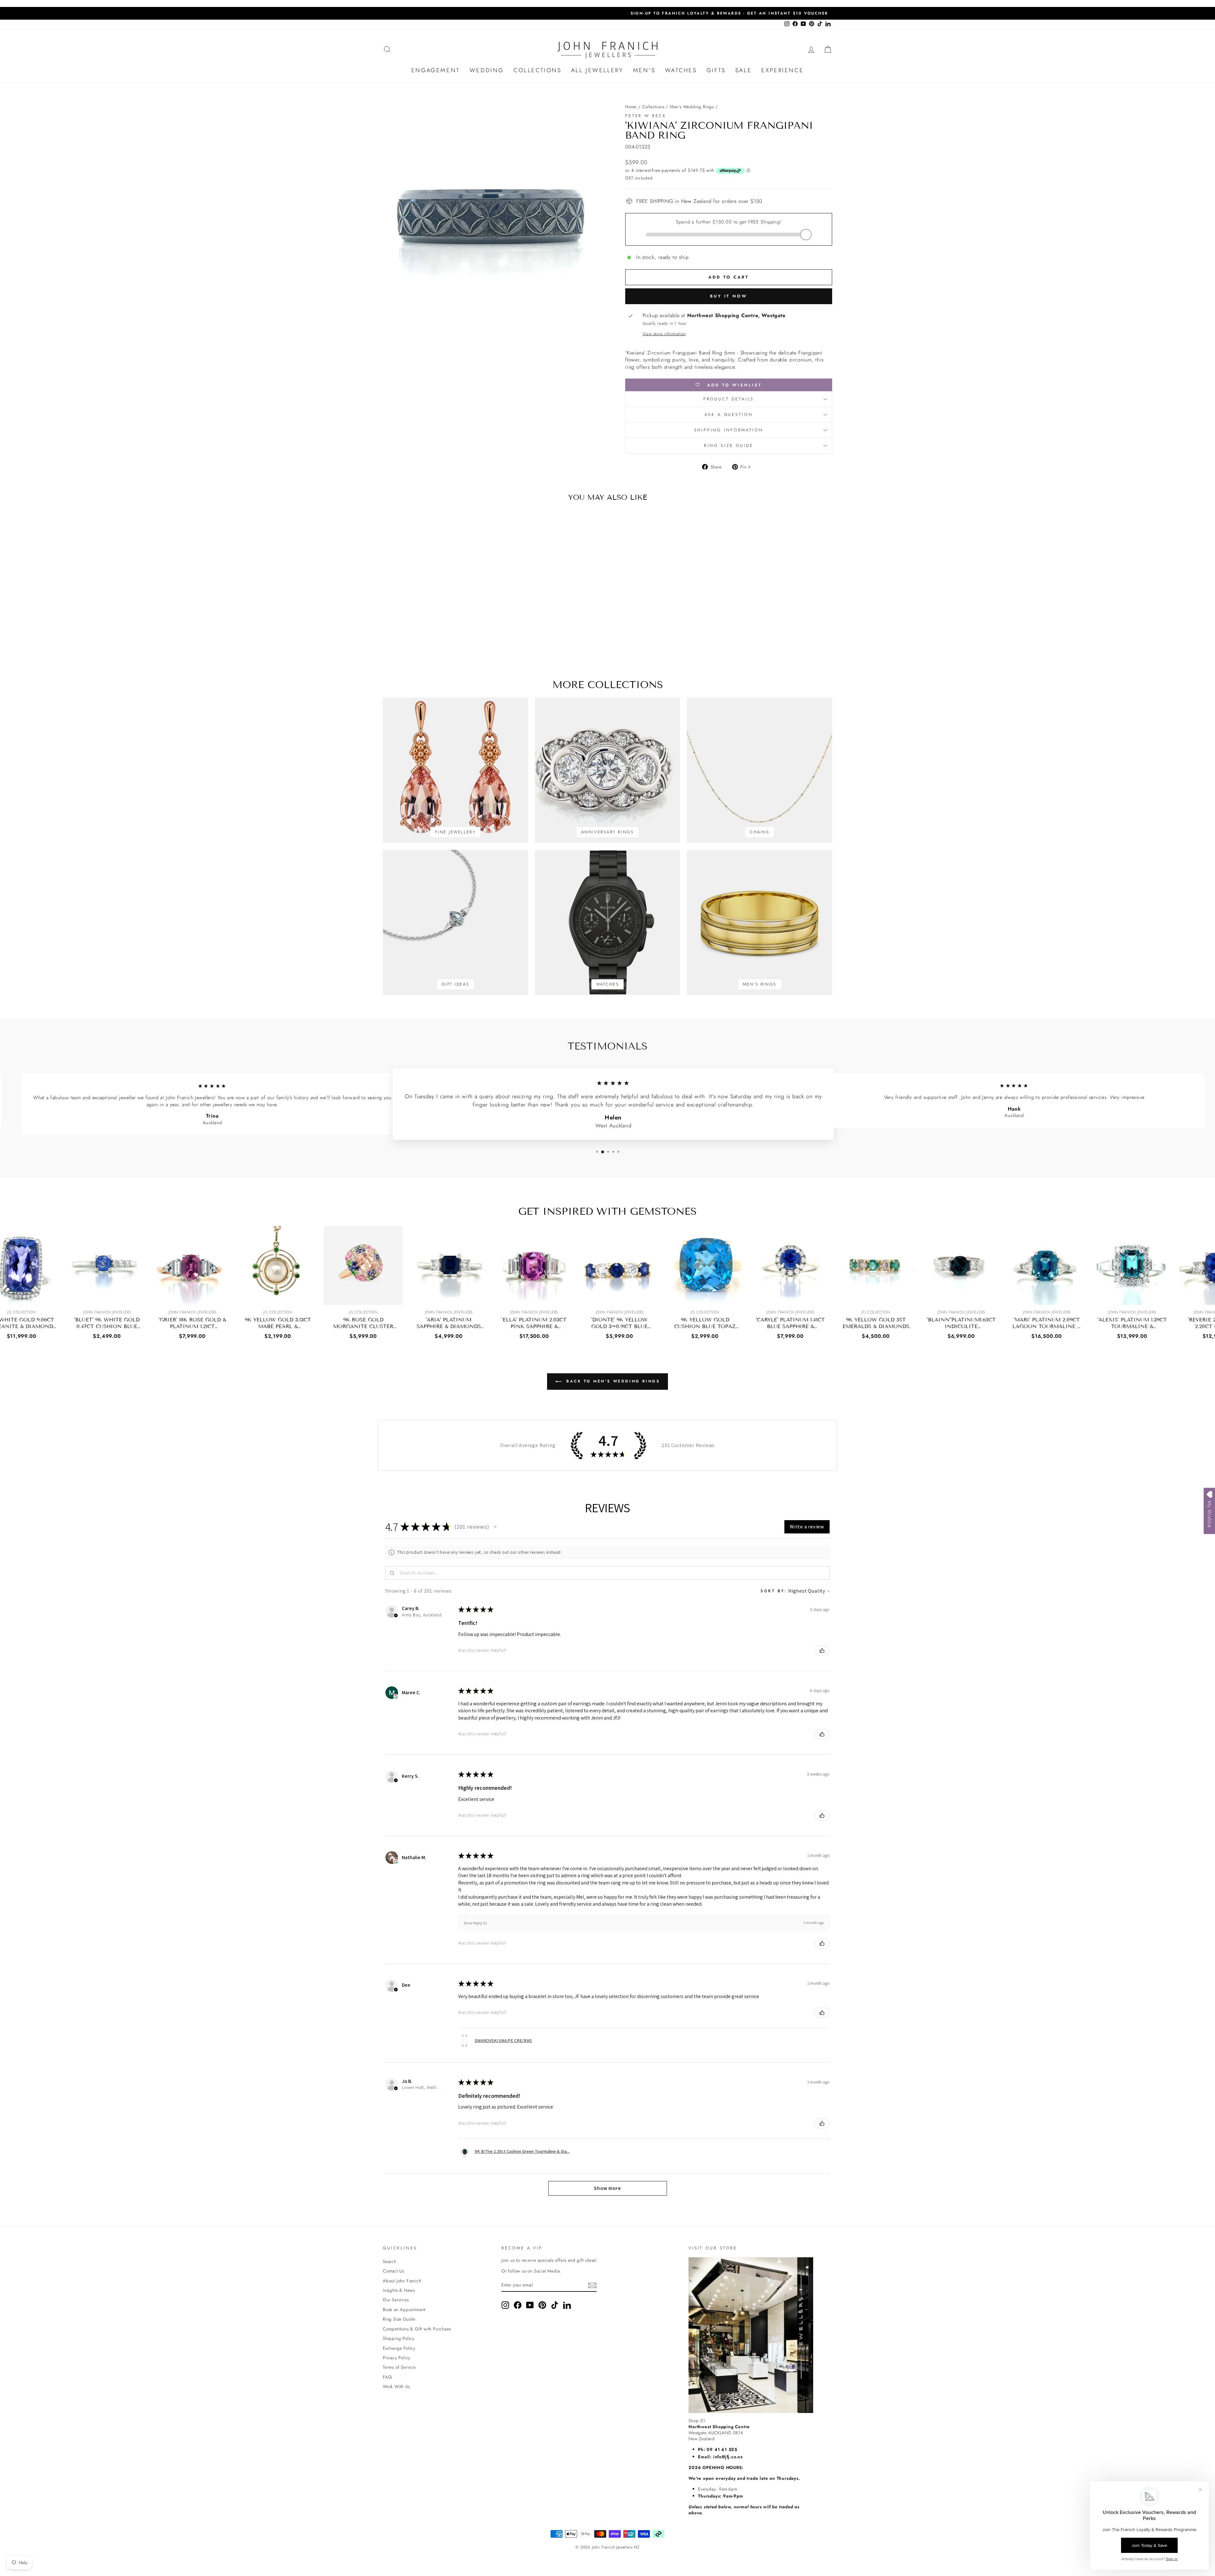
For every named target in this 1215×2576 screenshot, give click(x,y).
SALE (744, 70)
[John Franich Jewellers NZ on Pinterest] (542, 2305)
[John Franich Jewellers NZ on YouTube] (530, 2305)
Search (390, 2261)
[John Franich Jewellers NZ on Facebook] (518, 2305)
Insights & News (399, 2290)
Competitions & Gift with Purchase (417, 2329)
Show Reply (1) (475, 1923)
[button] (495, 1527)
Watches (681, 70)
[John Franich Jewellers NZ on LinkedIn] (567, 2305)
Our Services (396, 2300)
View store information (664, 334)
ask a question (729, 414)
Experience (782, 70)
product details (729, 399)
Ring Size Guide (729, 445)
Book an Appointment (404, 2310)
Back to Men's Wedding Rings (612, 1381)
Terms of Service (399, 2367)
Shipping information (729, 430)
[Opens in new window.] (396, 1697)
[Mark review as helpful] (822, 1651)
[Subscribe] (592, 2285)
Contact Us (393, 2271)
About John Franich (402, 2281)
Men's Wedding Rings (692, 107)
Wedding (487, 70)
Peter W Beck (646, 116)
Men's (644, 70)
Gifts (716, 70)
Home (631, 107)
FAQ (387, 2377)
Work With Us (396, 2386)
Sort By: (774, 1591)
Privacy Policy (397, 2358)
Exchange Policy (399, 2348)
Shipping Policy (399, 2338)
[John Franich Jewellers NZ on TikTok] (555, 2305)
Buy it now (729, 296)
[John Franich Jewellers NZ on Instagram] (505, 2305)
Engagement (436, 70)
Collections (538, 70)
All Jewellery (597, 70)
